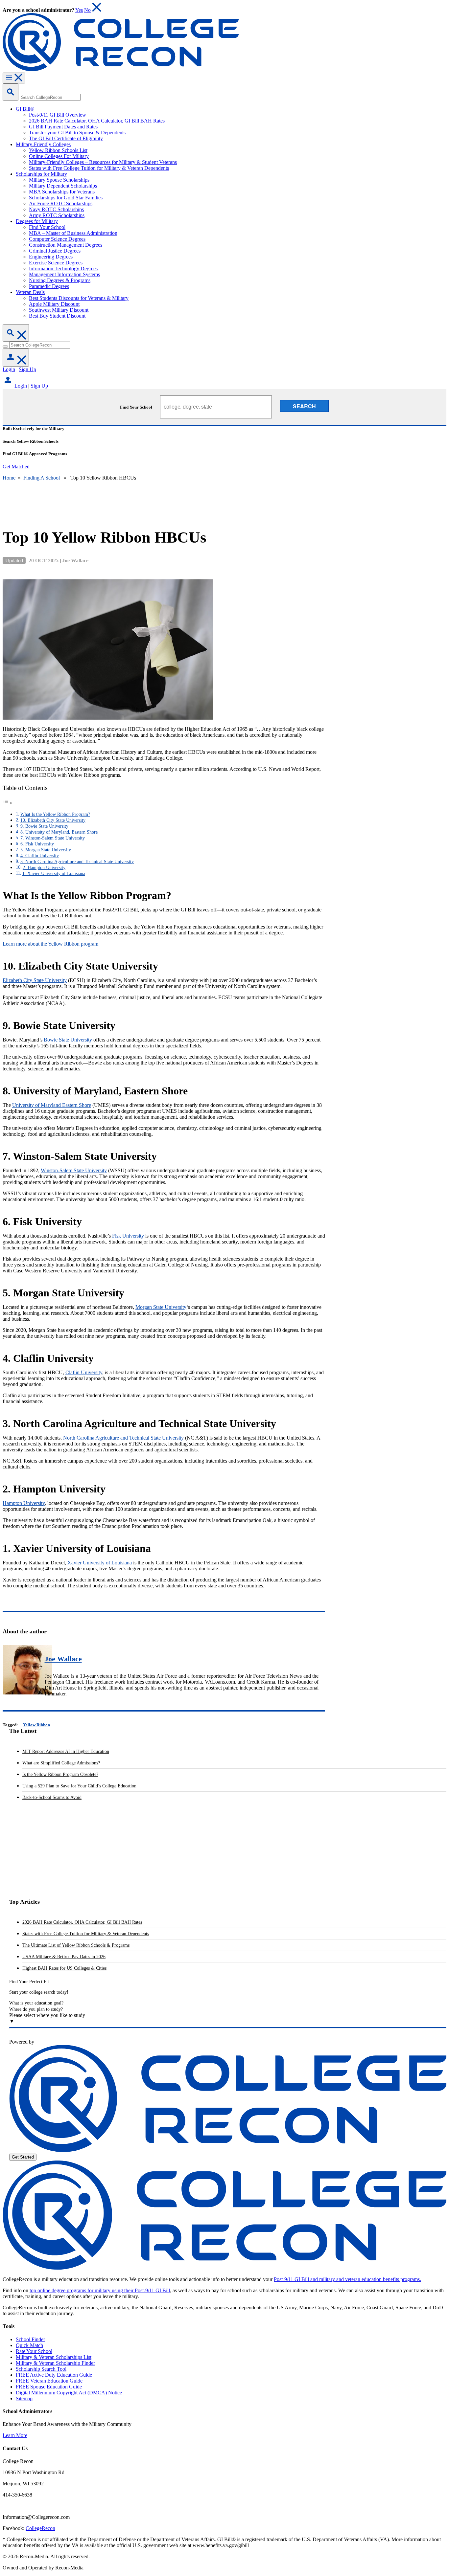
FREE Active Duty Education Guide (54, 2375)
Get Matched (16, 467)
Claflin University (84, 1372)
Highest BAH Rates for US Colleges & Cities (64, 1968)
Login (9, 369)
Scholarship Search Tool (41, 2369)
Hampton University (24, 1503)
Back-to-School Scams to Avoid (52, 1797)
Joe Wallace (63, 1659)
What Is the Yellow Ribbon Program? (55, 814)
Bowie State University (68, 1040)
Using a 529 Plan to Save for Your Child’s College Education (79, 1786)
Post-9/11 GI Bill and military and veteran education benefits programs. (347, 2279)
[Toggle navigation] (14, 78)
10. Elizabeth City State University (53, 820)
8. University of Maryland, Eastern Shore (59, 832)
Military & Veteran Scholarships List (54, 2357)
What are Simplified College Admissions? (61, 1763)
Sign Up (27, 369)
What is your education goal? (36, 2003)
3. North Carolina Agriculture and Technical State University (77, 862)
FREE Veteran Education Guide (49, 2381)
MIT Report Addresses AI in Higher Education (66, 1751)
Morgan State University (161, 1307)
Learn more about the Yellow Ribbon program (50, 944)
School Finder (30, 2339)
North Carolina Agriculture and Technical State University (123, 1438)
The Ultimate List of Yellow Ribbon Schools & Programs (76, 1945)
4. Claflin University (40, 856)
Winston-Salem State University (74, 1170)
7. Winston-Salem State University (53, 838)
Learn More (15, 2435)
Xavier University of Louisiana (100, 1563)
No (87, 10)
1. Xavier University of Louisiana (54, 873)
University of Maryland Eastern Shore (52, 1105)
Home (9, 478)
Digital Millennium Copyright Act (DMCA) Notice (69, 2393)
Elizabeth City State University (35, 980)
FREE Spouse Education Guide (49, 2387)
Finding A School (42, 478)
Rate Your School (34, 2351)
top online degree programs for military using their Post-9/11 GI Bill (100, 2290)
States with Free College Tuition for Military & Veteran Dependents (86, 1934)
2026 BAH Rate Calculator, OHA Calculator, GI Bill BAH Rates (82, 1922)
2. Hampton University (44, 867)
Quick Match (29, 2345)
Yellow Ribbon (36, 1725)
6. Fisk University (37, 844)
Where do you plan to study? (36, 2009)
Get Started (23, 2157)
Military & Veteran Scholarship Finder (55, 2363)
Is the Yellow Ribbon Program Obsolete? (60, 1774)
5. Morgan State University (46, 850)
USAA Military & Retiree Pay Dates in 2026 (64, 1957)
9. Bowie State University (44, 826)
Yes (79, 10)
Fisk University (128, 1236)
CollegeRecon (40, 2528)
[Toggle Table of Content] (8, 803)
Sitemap (24, 2398)
